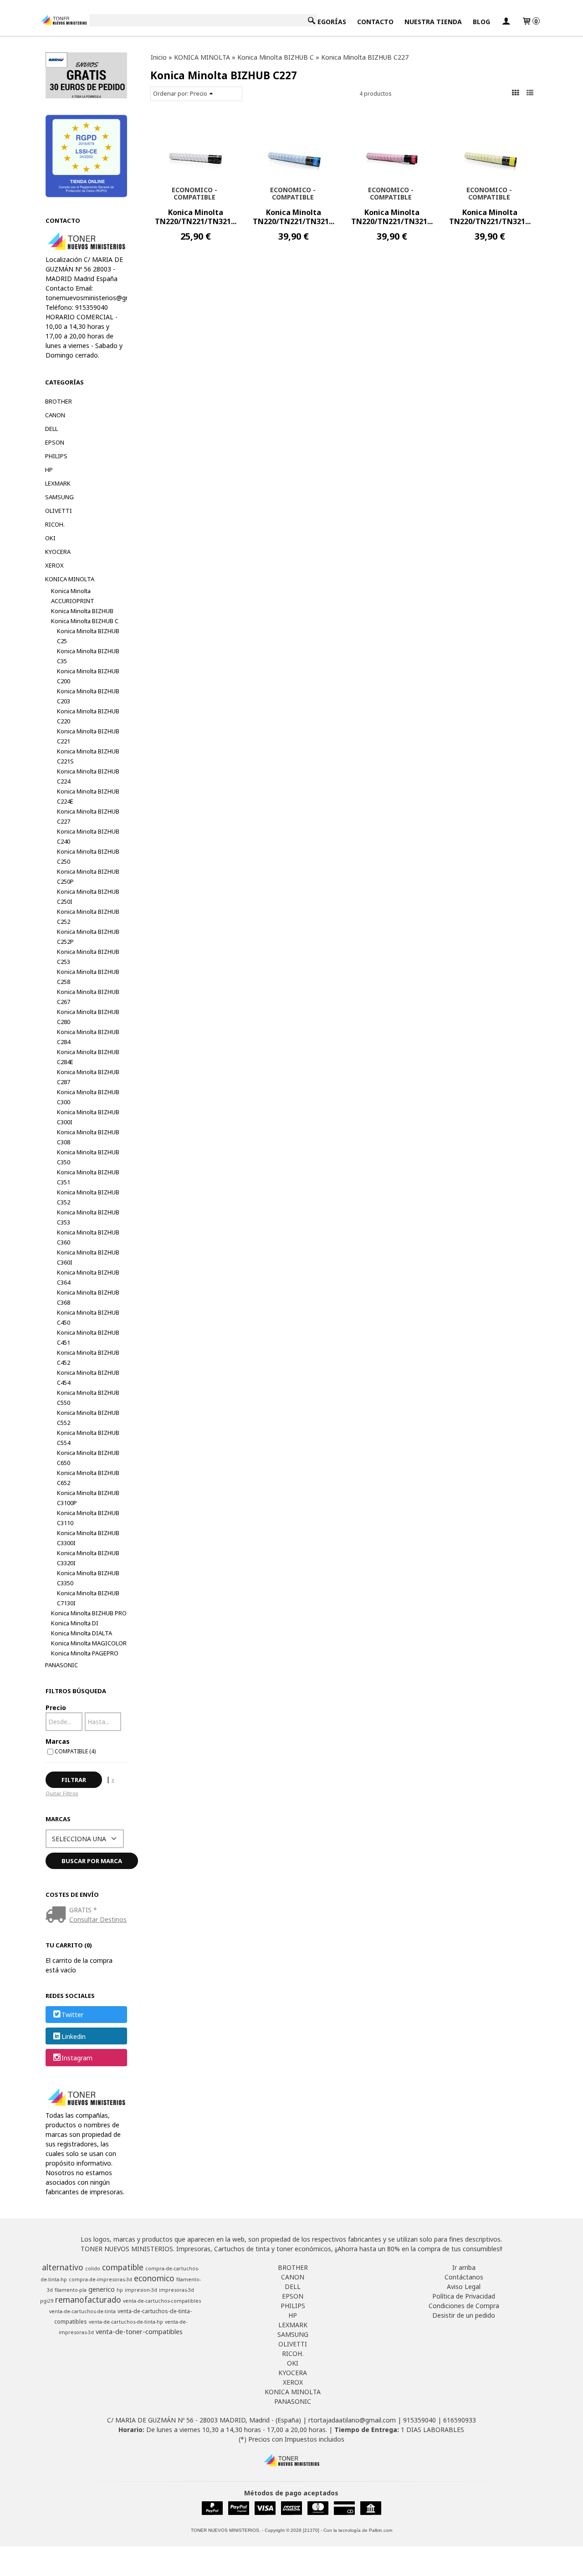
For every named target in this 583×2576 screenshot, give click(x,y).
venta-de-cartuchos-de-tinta (82, 2311)
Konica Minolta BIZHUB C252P (88, 937)
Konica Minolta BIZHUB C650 (88, 1458)
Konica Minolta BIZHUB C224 (88, 776)
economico (154, 2278)
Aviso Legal (464, 2287)
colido (93, 2269)
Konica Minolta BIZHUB (82, 611)
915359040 (419, 2420)
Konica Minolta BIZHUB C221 (88, 736)
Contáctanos (464, 2277)
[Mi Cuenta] (506, 22)
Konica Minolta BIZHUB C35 (88, 656)
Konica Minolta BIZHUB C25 (88, 636)
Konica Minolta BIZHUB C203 (88, 696)
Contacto (375, 22)
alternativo (63, 2267)
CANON (55, 415)
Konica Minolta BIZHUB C (85, 621)
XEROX (54, 565)
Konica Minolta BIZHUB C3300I (88, 1538)
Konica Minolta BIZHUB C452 (88, 1357)
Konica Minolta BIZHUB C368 (88, 1297)
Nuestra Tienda (433, 22)
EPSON (55, 442)
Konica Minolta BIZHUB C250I (88, 896)
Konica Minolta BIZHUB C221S (88, 756)
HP (49, 470)
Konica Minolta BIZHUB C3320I (88, 1558)
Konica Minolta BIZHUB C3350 (88, 1578)
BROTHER (59, 401)
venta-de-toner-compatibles (139, 2331)
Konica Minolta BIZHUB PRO (89, 1613)
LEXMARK (58, 483)
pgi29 (47, 2301)
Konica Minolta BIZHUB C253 (88, 957)
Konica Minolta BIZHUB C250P (88, 876)
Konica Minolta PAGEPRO (85, 1653)
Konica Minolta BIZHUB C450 (88, 1317)
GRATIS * (83, 1910)
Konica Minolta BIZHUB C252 (88, 917)
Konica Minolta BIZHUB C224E (88, 796)
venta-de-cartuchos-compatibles (162, 2301)
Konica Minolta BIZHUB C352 (88, 1197)
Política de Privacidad (464, 2296)
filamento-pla (71, 2290)
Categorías (325, 22)
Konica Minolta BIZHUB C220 (88, 716)
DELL (51, 429)
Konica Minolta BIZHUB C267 (88, 997)
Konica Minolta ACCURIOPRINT (73, 596)
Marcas (58, 1741)
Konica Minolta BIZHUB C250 (88, 856)
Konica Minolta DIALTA (82, 1633)
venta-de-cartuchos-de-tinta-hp (126, 2322)
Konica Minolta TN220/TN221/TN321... (196, 217)
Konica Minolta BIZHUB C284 (88, 1037)
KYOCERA (58, 552)
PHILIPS (56, 456)
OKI (50, 538)
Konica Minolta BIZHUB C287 (88, 1077)
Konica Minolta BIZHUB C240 (88, 836)
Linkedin (74, 2036)
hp (120, 2290)
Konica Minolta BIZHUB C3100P (88, 1498)
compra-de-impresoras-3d (100, 2279)
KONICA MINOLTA (70, 579)
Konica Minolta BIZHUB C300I (88, 1117)
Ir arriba (464, 2267)
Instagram (77, 2058)
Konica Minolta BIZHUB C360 (88, 1237)
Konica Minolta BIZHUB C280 (88, 1017)
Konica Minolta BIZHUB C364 (88, 1277)
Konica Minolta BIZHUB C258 (88, 977)
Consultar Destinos (98, 1919)
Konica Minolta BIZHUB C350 (88, 1157)
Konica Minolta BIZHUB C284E (88, 1057)
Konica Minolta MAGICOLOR (89, 1643)
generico (102, 2289)
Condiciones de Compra (464, 2306)
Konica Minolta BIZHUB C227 (88, 816)
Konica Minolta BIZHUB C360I (88, 1257)
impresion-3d (141, 2290)
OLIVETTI (59, 511)
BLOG (481, 22)
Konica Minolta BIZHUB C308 (88, 1137)
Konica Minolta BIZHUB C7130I (88, 1598)
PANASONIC (61, 1665)
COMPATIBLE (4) (75, 1751)
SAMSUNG (59, 497)
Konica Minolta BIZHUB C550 (88, 1398)
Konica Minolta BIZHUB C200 (88, 676)
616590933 (460, 2420)
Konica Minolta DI (75, 1623)
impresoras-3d (176, 2290)
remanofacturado (88, 2299)
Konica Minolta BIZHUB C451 (88, 1337)
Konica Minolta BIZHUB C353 (88, 1217)
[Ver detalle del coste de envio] (58, 1915)
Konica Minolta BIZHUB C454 (88, 1378)
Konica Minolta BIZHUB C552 (88, 1418)
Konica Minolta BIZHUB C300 (88, 1097)
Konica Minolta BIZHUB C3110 (88, 1518)
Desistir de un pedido (464, 2315)
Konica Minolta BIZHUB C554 (88, 1438)
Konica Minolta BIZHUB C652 (88, 1478)
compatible (123, 2267)
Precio (56, 1708)
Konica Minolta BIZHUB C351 (88, 1177)
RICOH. (55, 524)
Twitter (72, 2015)
